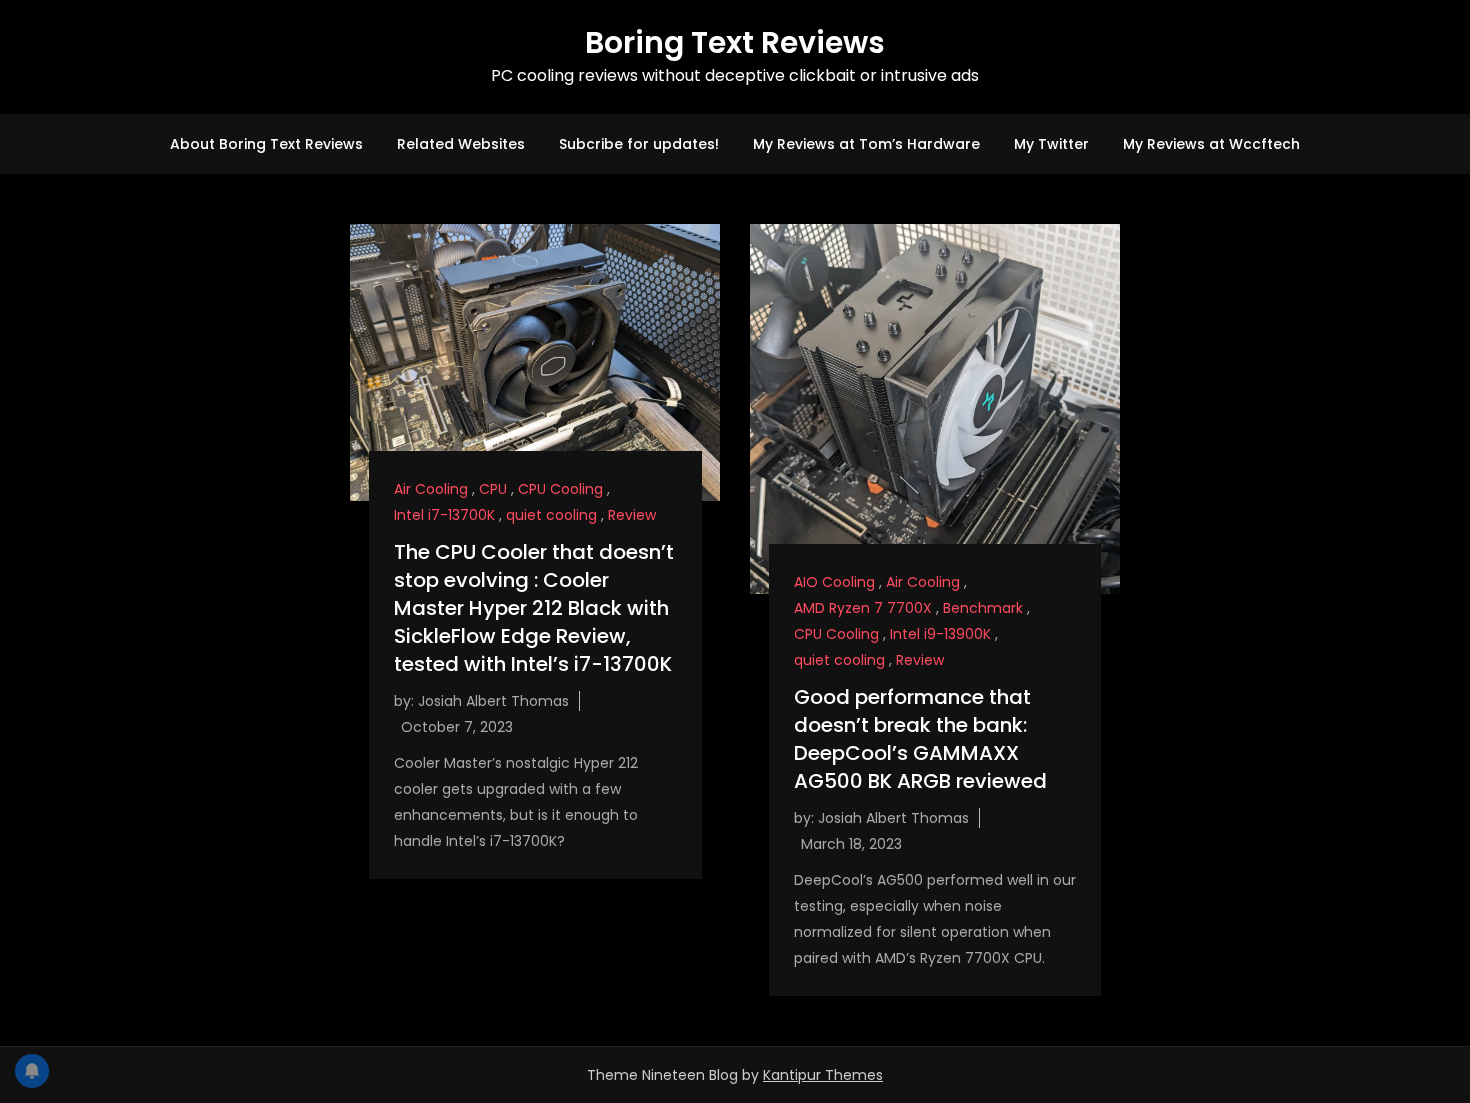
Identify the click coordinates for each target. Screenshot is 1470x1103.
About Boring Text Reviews (266, 144)
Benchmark (983, 608)
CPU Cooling (560, 489)
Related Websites (461, 144)
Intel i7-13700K (444, 515)
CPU (493, 489)
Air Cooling (431, 489)
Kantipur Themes (823, 1075)
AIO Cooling (834, 582)
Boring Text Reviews (735, 42)
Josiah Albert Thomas (493, 701)
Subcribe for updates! (639, 144)
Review (632, 515)
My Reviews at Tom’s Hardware (866, 144)
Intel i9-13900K (940, 634)
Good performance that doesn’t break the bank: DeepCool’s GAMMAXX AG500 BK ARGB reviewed (920, 739)
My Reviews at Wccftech (1211, 144)
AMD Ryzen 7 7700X (863, 608)
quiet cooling (551, 515)
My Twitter (1051, 144)
